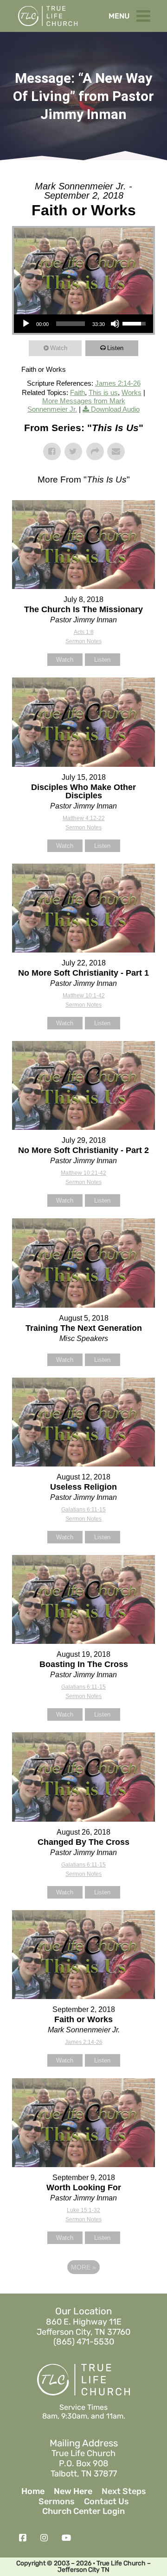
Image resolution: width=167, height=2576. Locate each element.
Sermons (57, 2502)
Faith (77, 392)
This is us (103, 392)
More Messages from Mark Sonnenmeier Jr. (76, 405)
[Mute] (115, 324)
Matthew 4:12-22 (84, 818)
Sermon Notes (83, 641)
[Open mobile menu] (146, 14)
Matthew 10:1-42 (84, 996)
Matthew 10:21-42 (83, 1173)
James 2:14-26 (118, 383)
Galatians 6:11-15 (83, 1510)
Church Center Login (83, 2511)
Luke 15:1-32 (83, 2210)
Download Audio (115, 409)
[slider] (71, 324)
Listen (115, 348)
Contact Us (106, 2502)
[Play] (26, 324)
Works (132, 392)
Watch (59, 348)
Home (33, 2491)
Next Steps (124, 2491)
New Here (73, 2491)
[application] (83, 324)
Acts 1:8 (84, 632)
